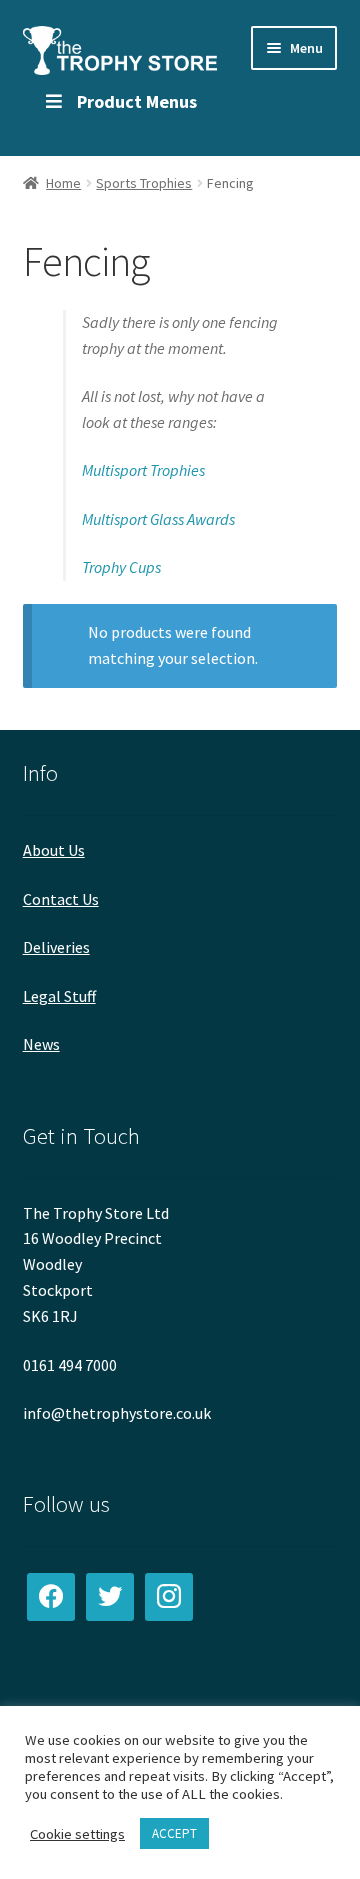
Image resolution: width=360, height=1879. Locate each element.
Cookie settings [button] (77, 1834)
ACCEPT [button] (174, 1833)
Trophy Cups (121, 567)
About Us (54, 850)
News (41, 1044)
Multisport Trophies (143, 470)
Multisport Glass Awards (158, 519)
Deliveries (56, 947)
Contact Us (61, 899)
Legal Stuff (59, 996)
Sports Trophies (144, 183)
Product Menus (137, 101)
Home (63, 183)
